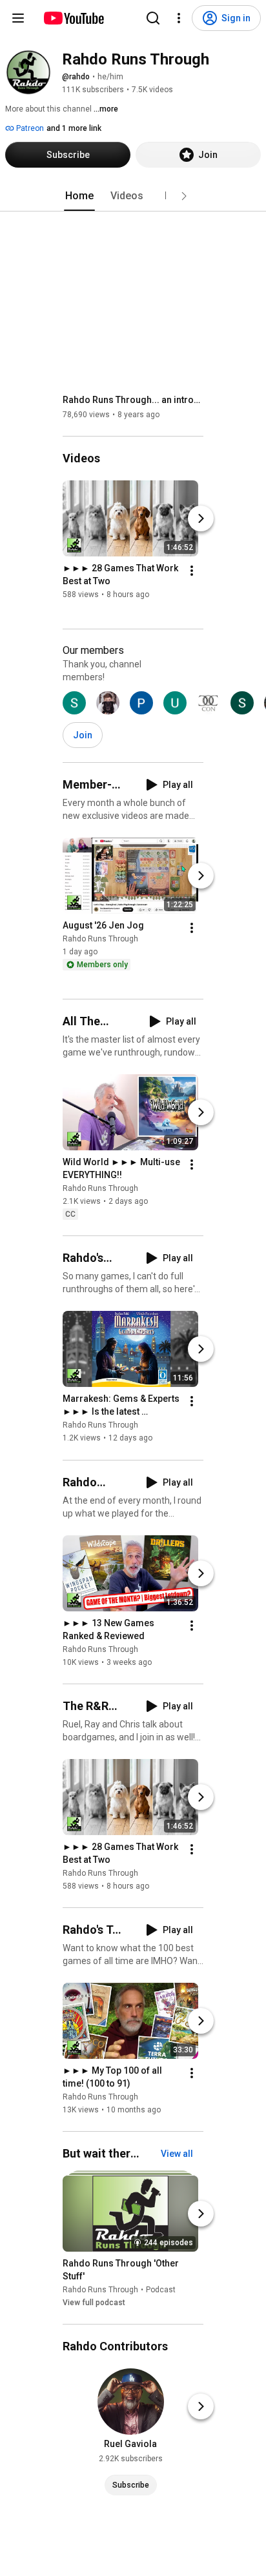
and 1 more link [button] (74, 128)
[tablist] (133, 196)
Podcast (161, 2290)
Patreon (29, 128)
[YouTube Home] (73, 18)
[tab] (79, 196)
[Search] (153, 18)
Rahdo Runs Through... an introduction (133, 400)
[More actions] (192, 571)
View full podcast (94, 2303)
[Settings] (179, 18)
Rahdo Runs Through (100, 939)
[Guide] (18, 18)
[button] (184, 196)
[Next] (201, 518)
